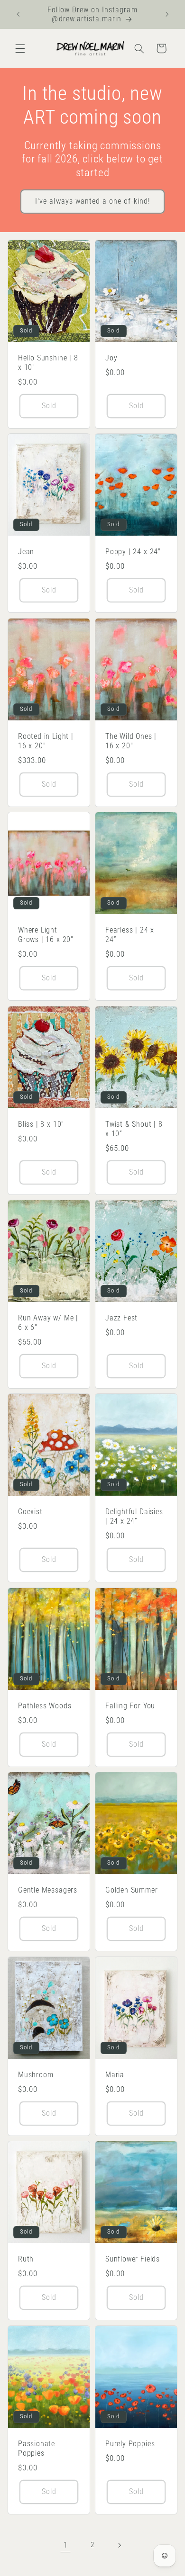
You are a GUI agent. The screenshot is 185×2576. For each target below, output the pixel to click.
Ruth (26, 2259)
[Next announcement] (167, 14)
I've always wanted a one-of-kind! (92, 201)
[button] (20, 48)
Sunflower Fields (133, 2259)
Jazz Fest (121, 1318)
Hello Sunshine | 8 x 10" (48, 363)
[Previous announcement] (18, 14)
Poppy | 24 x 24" (133, 552)
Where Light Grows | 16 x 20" (46, 935)
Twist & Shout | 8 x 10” (134, 1129)
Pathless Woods (45, 1706)
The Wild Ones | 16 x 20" (131, 741)
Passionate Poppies (37, 2448)
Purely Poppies (130, 2444)
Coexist (30, 1512)
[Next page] (120, 2545)
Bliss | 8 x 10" (41, 1124)
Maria (115, 2075)
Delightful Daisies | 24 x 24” (134, 1517)
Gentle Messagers (48, 1890)
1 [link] (66, 2545)
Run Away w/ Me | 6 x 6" (48, 1323)
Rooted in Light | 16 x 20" (46, 741)
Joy (111, 358)
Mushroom (36, 2075)
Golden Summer (132, 1890)
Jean (26, 552)
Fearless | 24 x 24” (130, 935)
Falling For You (130, 1706)
